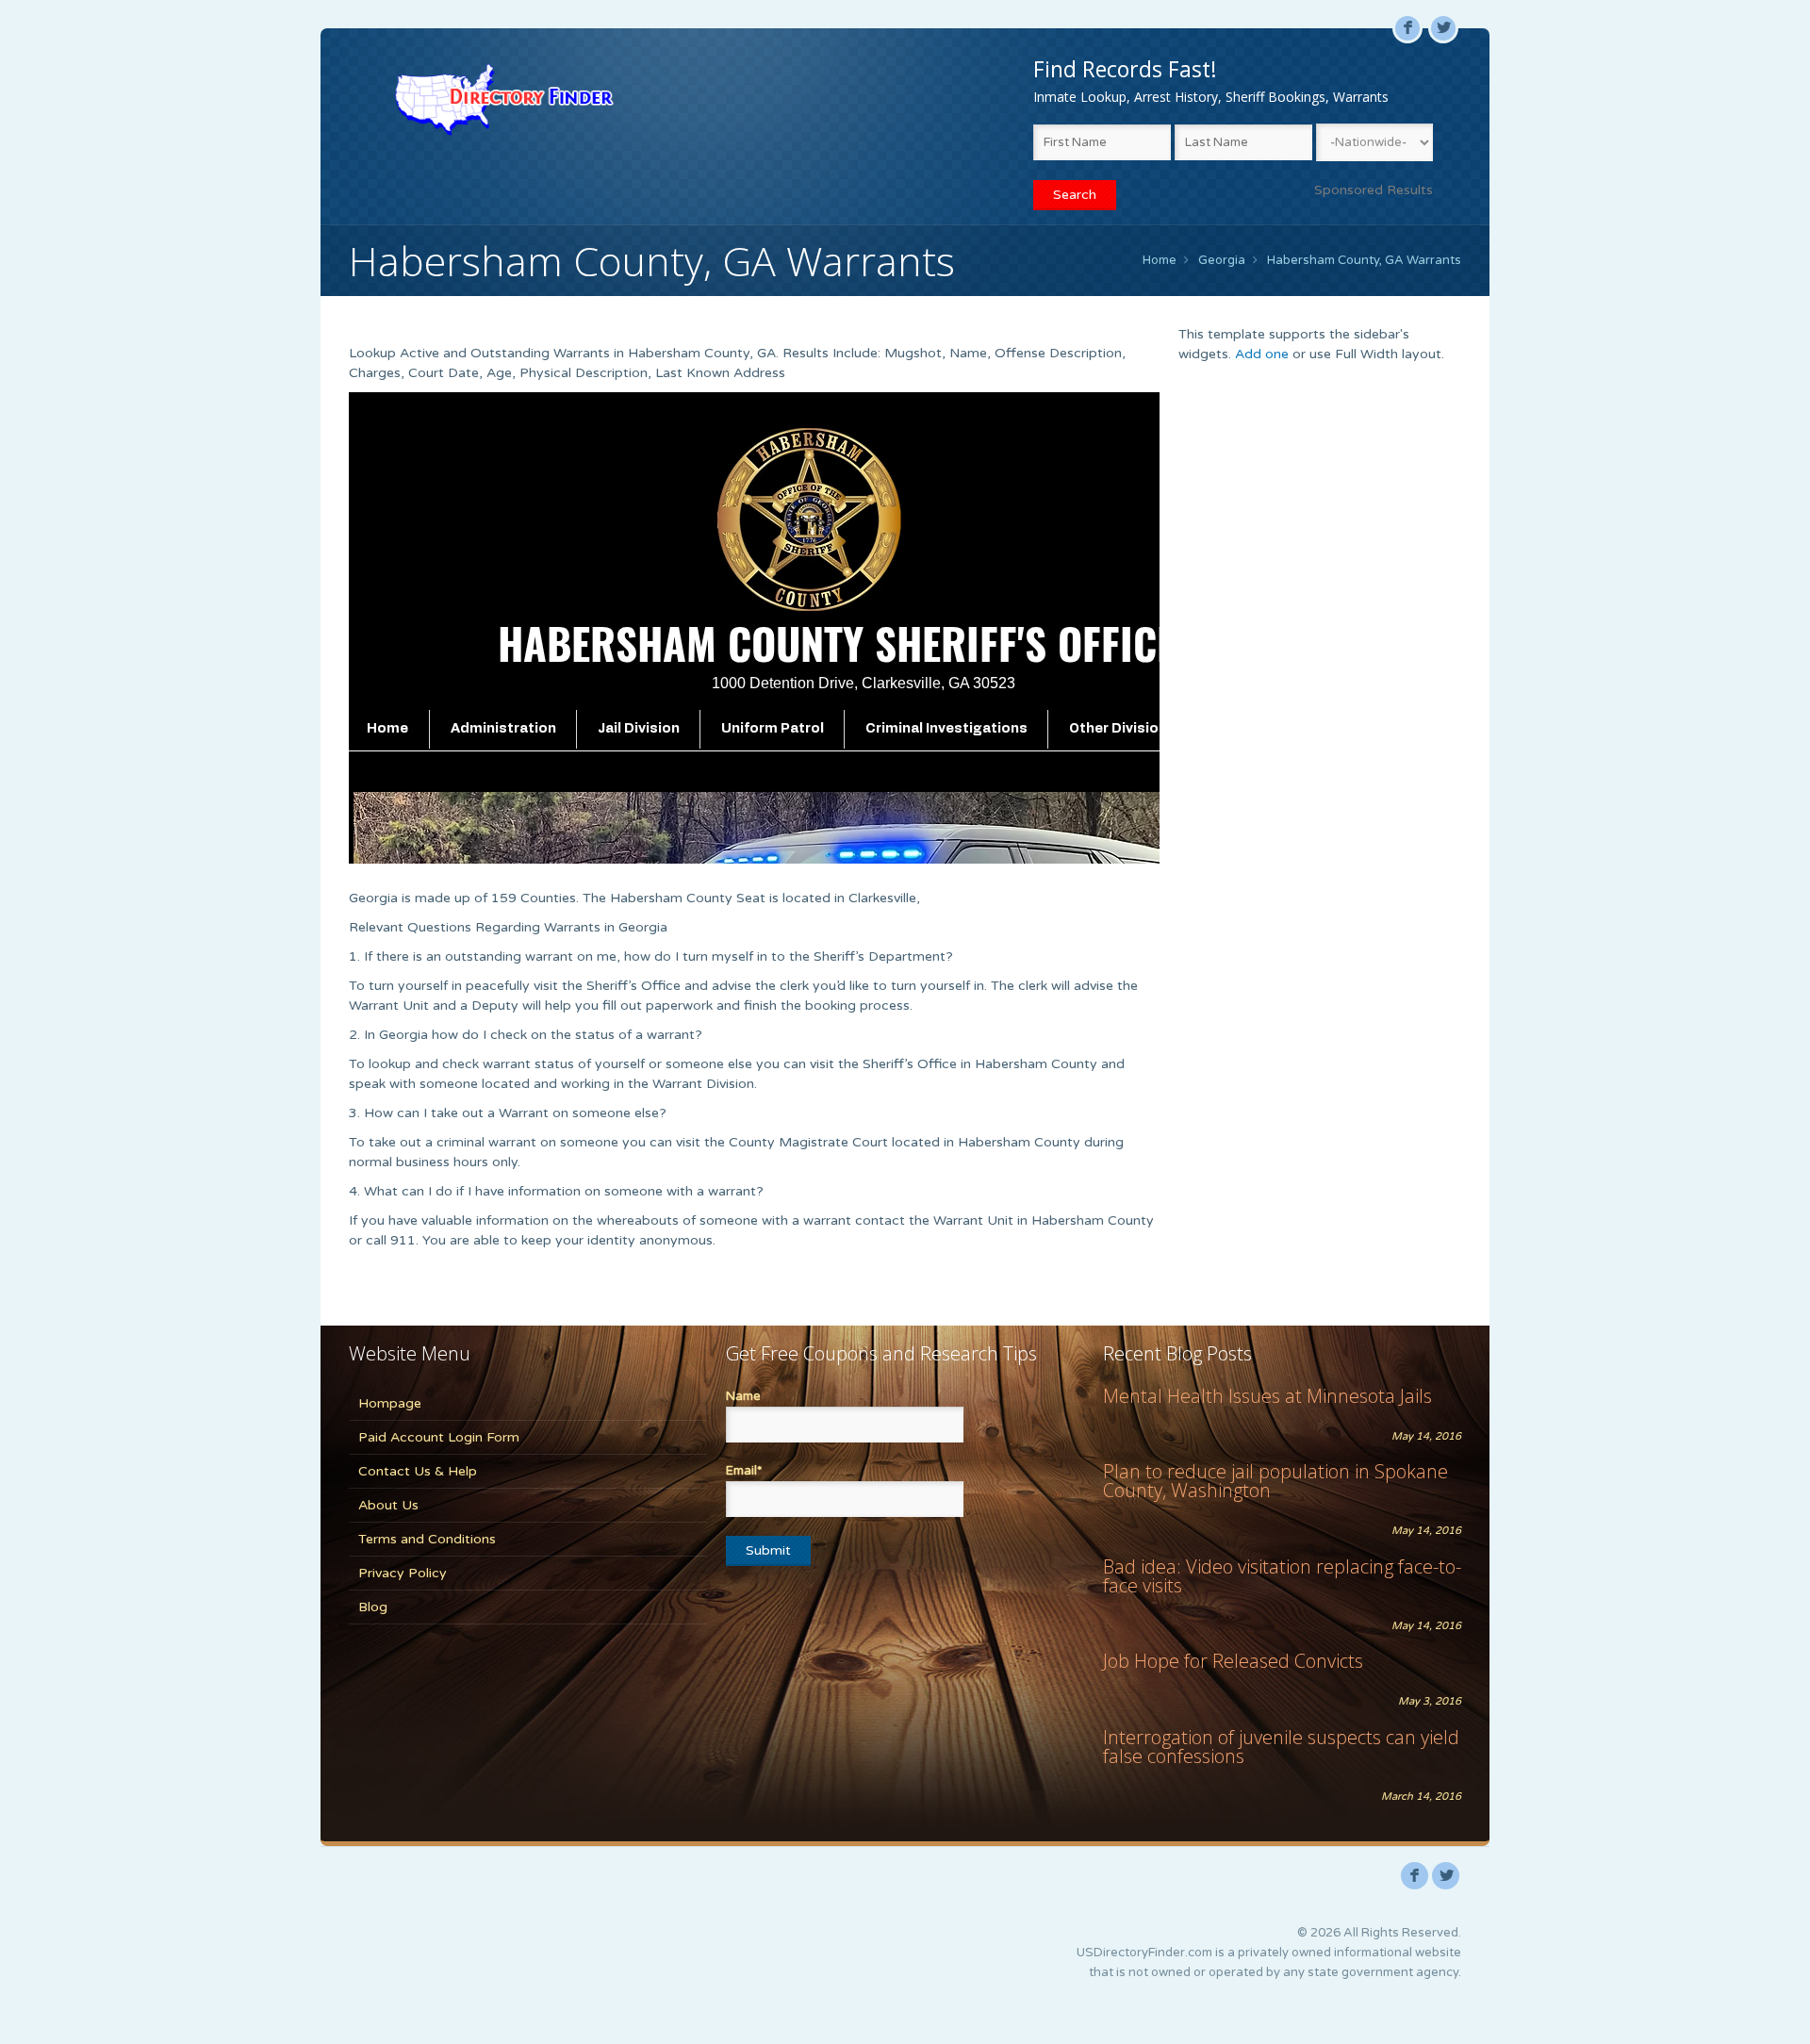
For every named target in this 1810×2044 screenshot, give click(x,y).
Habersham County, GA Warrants (1364, 260)
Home (1160, 260)
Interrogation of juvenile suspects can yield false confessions (1281, 1747)
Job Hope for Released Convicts (1233, 1661)
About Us (388, 1505)
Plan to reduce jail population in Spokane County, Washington (1275, 1481)
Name (743, 1396)
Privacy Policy (403, 1573)
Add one (1262, 354)
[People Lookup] (504, 99)
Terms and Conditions (427, 1539)
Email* (744, 1471)
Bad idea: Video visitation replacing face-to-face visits (1282, 1576)
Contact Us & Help (418, 1471)
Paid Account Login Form (439, 1437)
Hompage (390, 1403)
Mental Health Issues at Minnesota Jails (1267, 1396)
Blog (373, 1607)
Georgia (1222, 260)
